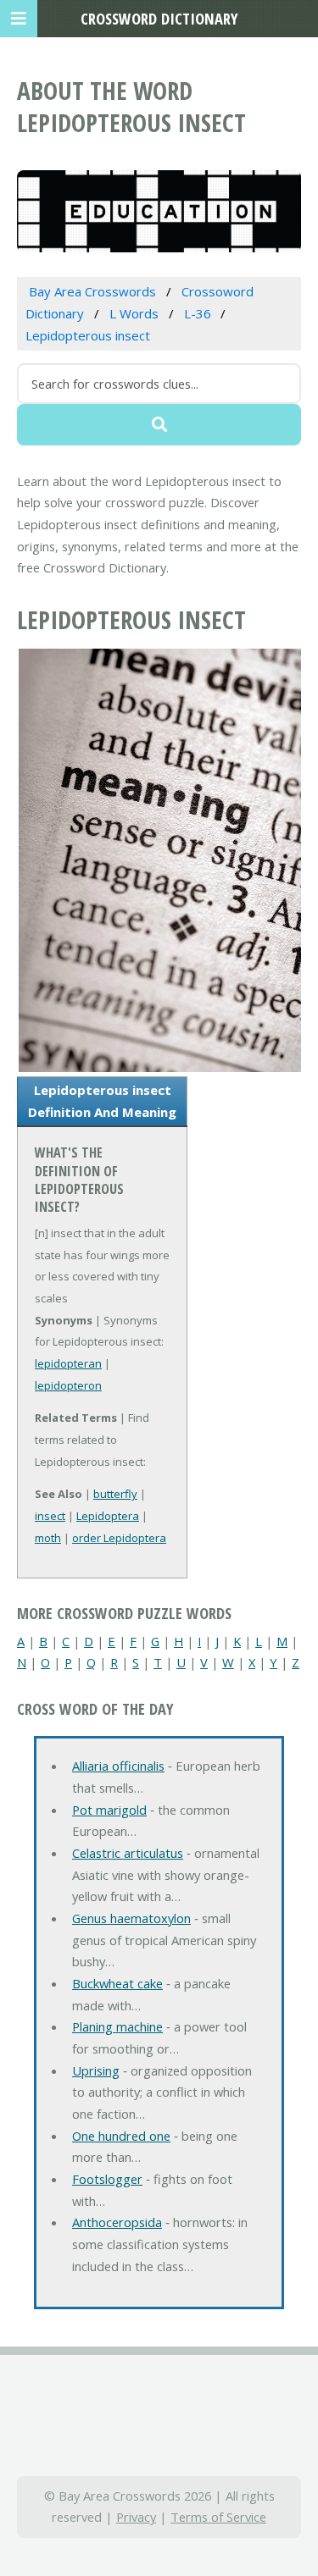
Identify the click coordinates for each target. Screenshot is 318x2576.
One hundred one (121, 2136)
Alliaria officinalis (118, 1766)
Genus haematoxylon (131, 1918)
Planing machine (117, 2026)
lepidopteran (68, 1363)
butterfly (115, 1494)
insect (50, 1516)
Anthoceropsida (117, 2222)
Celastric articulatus (128, 1853)
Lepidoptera (108, 1516)
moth (48, 1538)
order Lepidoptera (119, 1538)
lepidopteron (68, 1385)
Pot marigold (109, 1810)
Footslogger (107, 2179)
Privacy (136, 2517)
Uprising (96, 2070)
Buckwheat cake (117, 1983)
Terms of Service (218, 2517)
